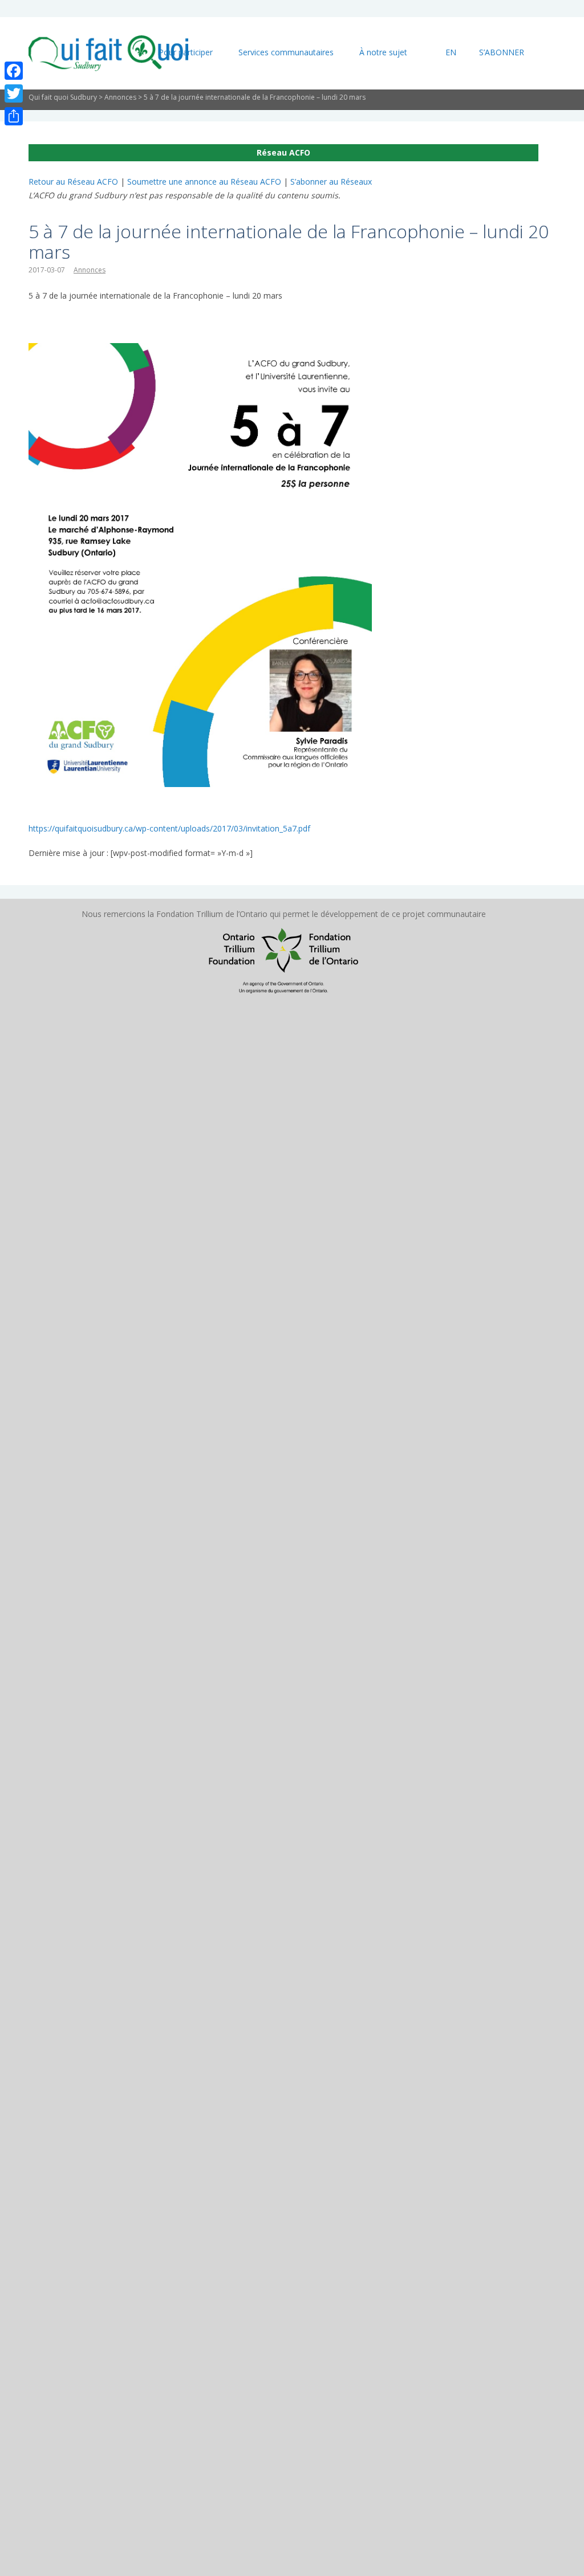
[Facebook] (14, 71)
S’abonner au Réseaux (331, 182)
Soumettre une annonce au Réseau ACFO (204, 182)
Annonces (120, 97)
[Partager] (14, 116)
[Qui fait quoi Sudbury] (108, 53)
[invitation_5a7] (200, 350)
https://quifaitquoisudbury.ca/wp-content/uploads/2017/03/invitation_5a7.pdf (169, 828)
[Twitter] (14, 93)
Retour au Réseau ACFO (73, 182)
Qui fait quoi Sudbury (63, 97)
